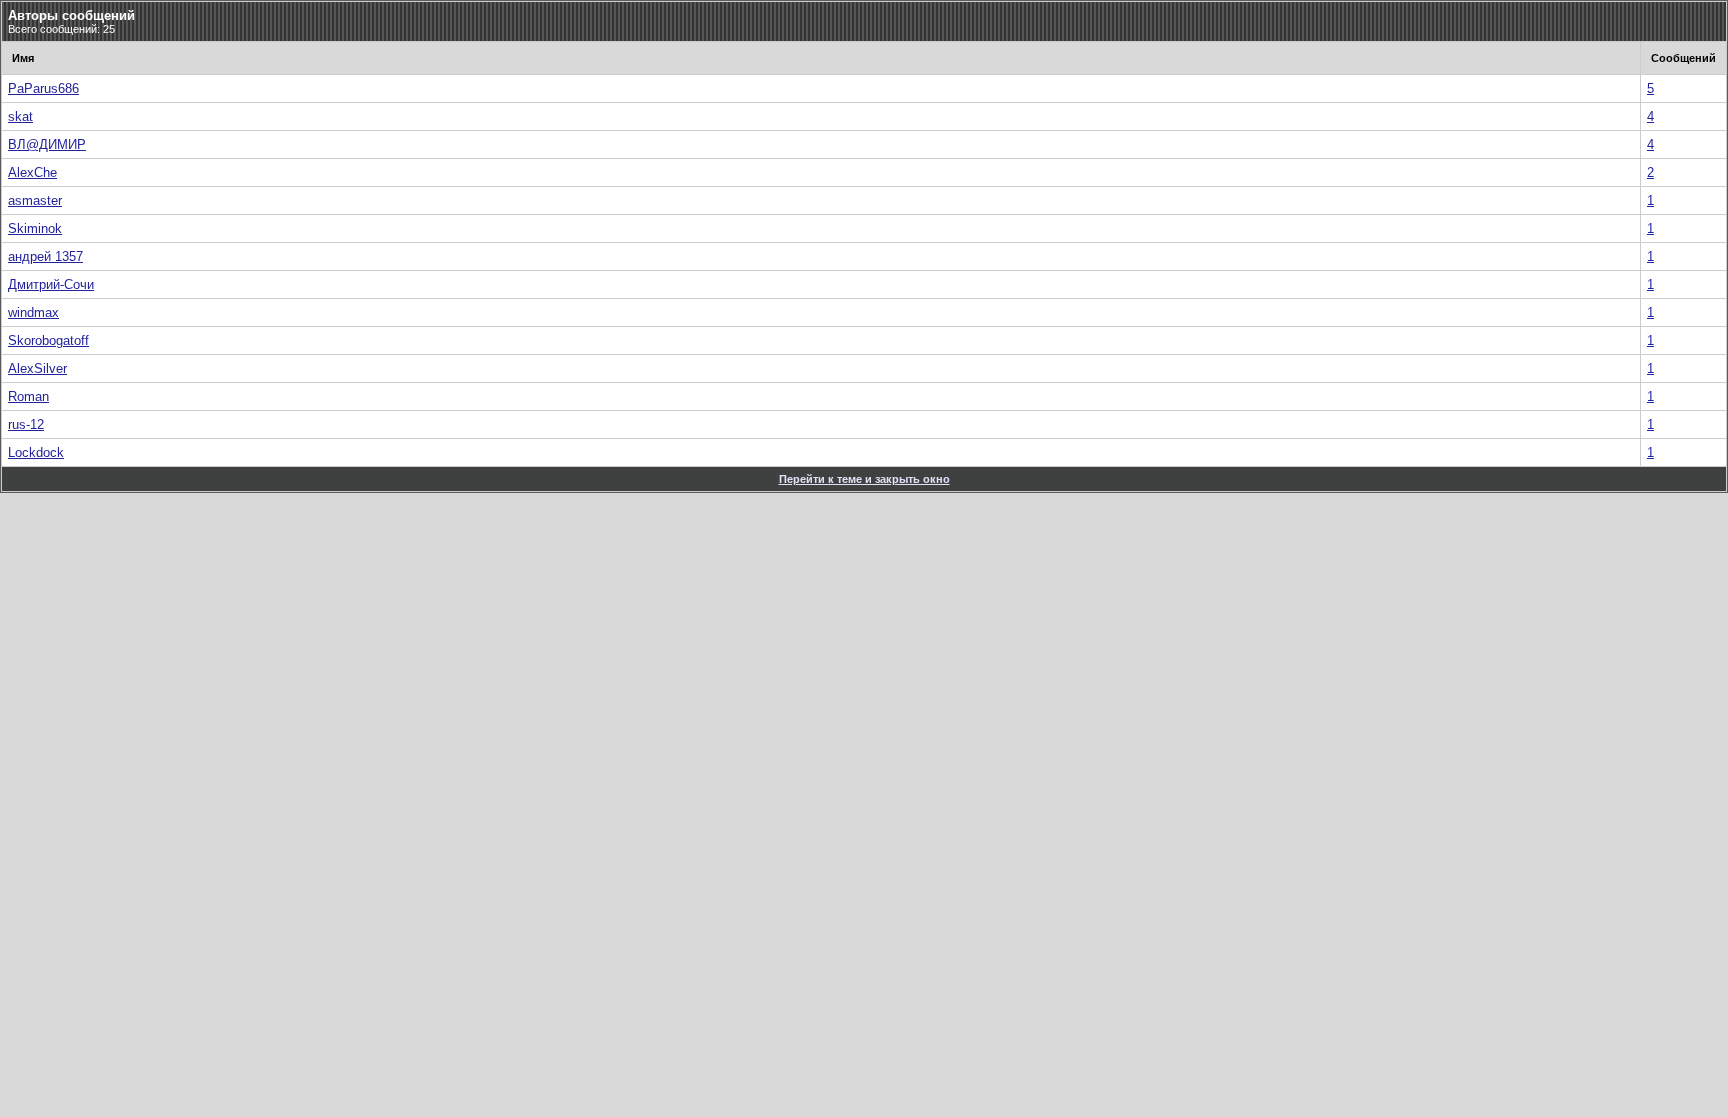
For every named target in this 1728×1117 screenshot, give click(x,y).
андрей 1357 (45, 256)
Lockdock (36, 452)
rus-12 (26, 424)
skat (20, 116)
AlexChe (32, 172)
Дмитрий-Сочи (51, 284)
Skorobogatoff (48, 340)
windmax (33, 312)
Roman (28, 396)
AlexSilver (37, 368)
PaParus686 (43, 88)
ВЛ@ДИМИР (47, 144)
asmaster (35, 200)
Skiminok (35, 228)
